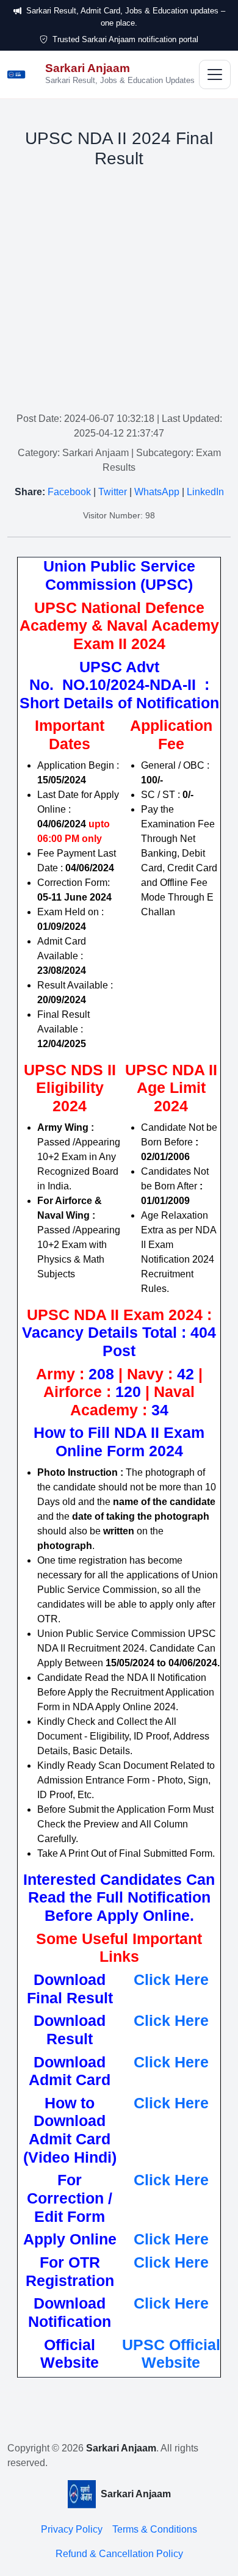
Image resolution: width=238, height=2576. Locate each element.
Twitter (113, 492)
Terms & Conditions (155, 2529)
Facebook (69, 492)
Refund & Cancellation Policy (119, 2554)
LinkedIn (205, 492)
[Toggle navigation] (215, 74)
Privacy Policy (72, 2529)
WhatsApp (157, 492)
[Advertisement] (119, 292)
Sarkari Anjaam (121, 2448)
